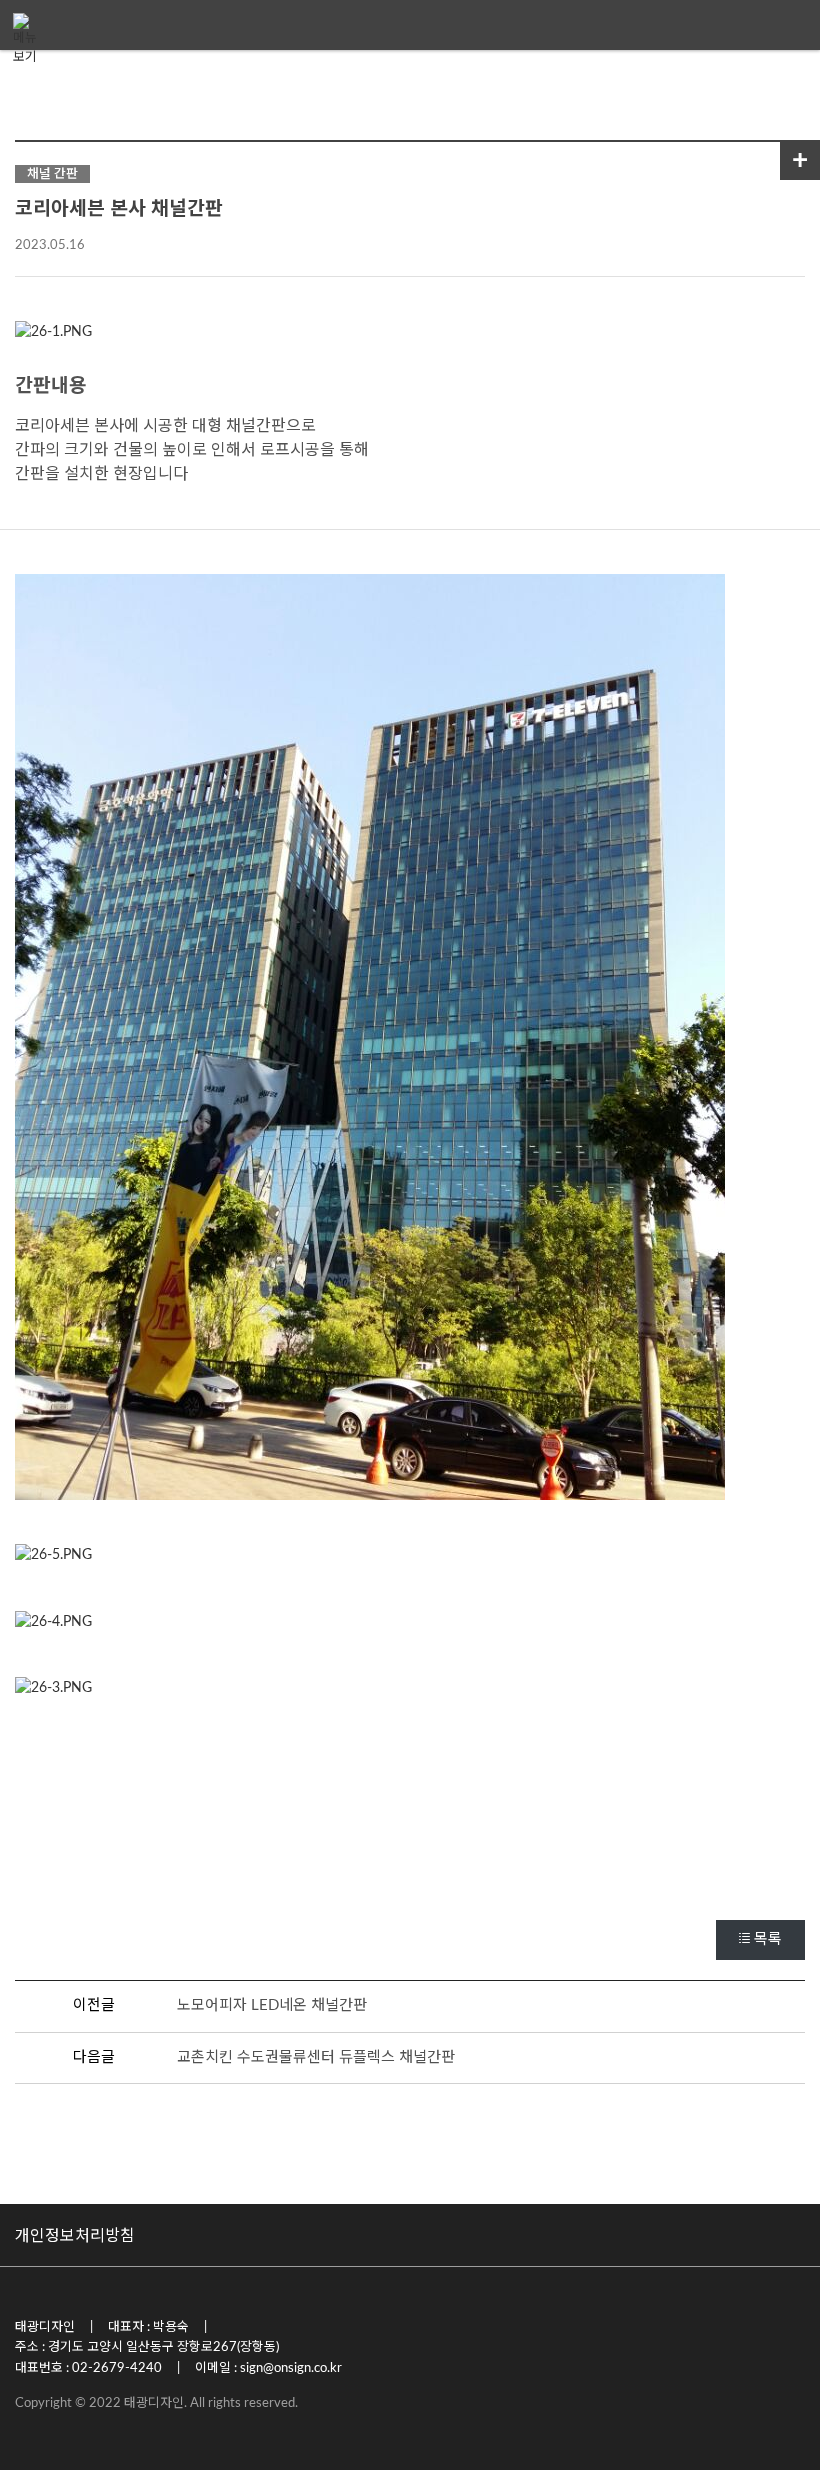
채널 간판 (52, 174)
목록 (768, 1939)
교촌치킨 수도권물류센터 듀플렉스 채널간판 (316, 2057)
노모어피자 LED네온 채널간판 (272, 2005)
